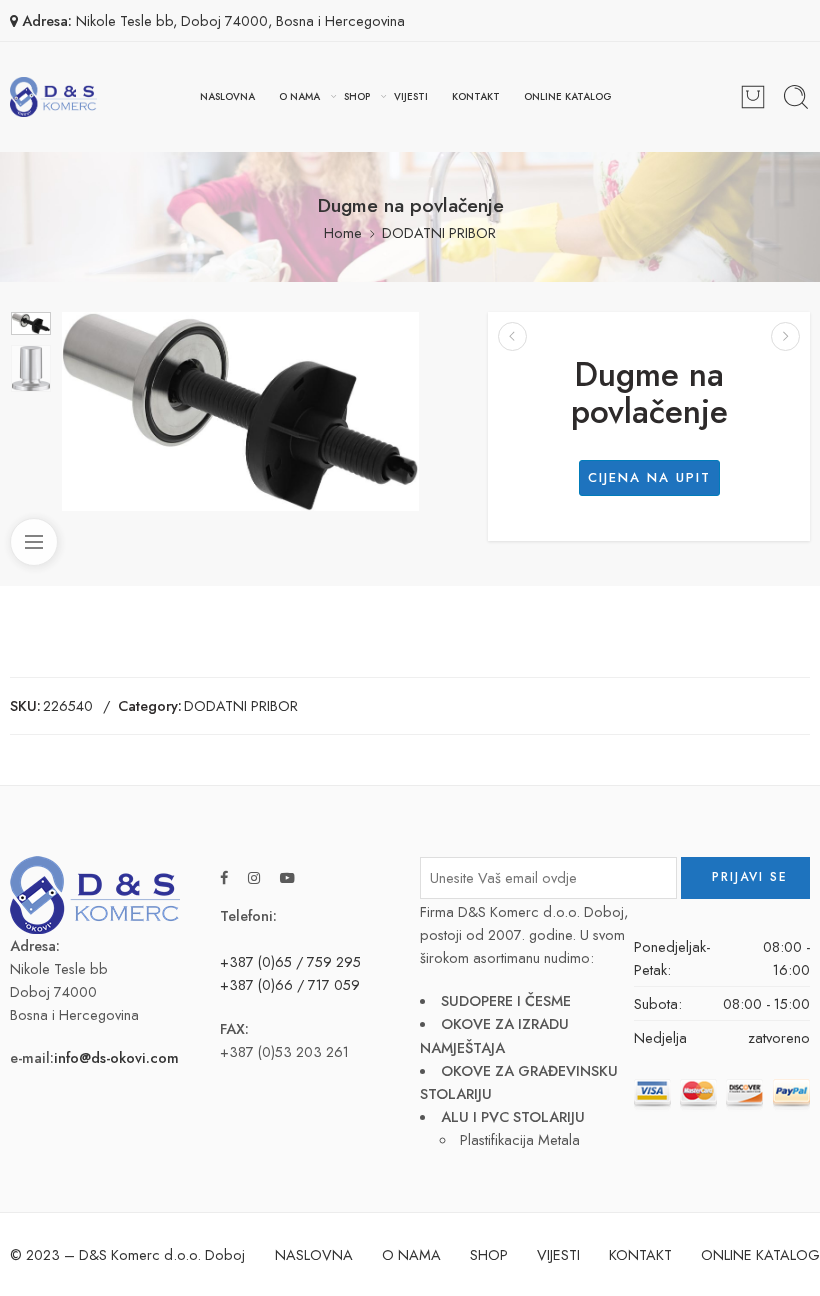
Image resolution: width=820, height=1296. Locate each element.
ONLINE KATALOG (568, 96)
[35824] (31, 323)
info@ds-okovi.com (116, 1057)
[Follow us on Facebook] (224, 877)
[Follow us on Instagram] (254, 877)
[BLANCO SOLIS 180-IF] (512, 336)
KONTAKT (476, 96)
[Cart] (753, 97)
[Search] (796, 97)
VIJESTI (411, 96)
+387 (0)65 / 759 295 (290, 961)
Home (343, 232)
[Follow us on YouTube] (287, 877)
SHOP (357, 96)
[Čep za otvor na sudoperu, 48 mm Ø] (785, 336)
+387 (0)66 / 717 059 (290, 984)
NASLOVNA (227, 96)
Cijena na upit (649, 477)
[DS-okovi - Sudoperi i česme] (53, 97)
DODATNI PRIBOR (439, 232)
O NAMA (299, 96)
